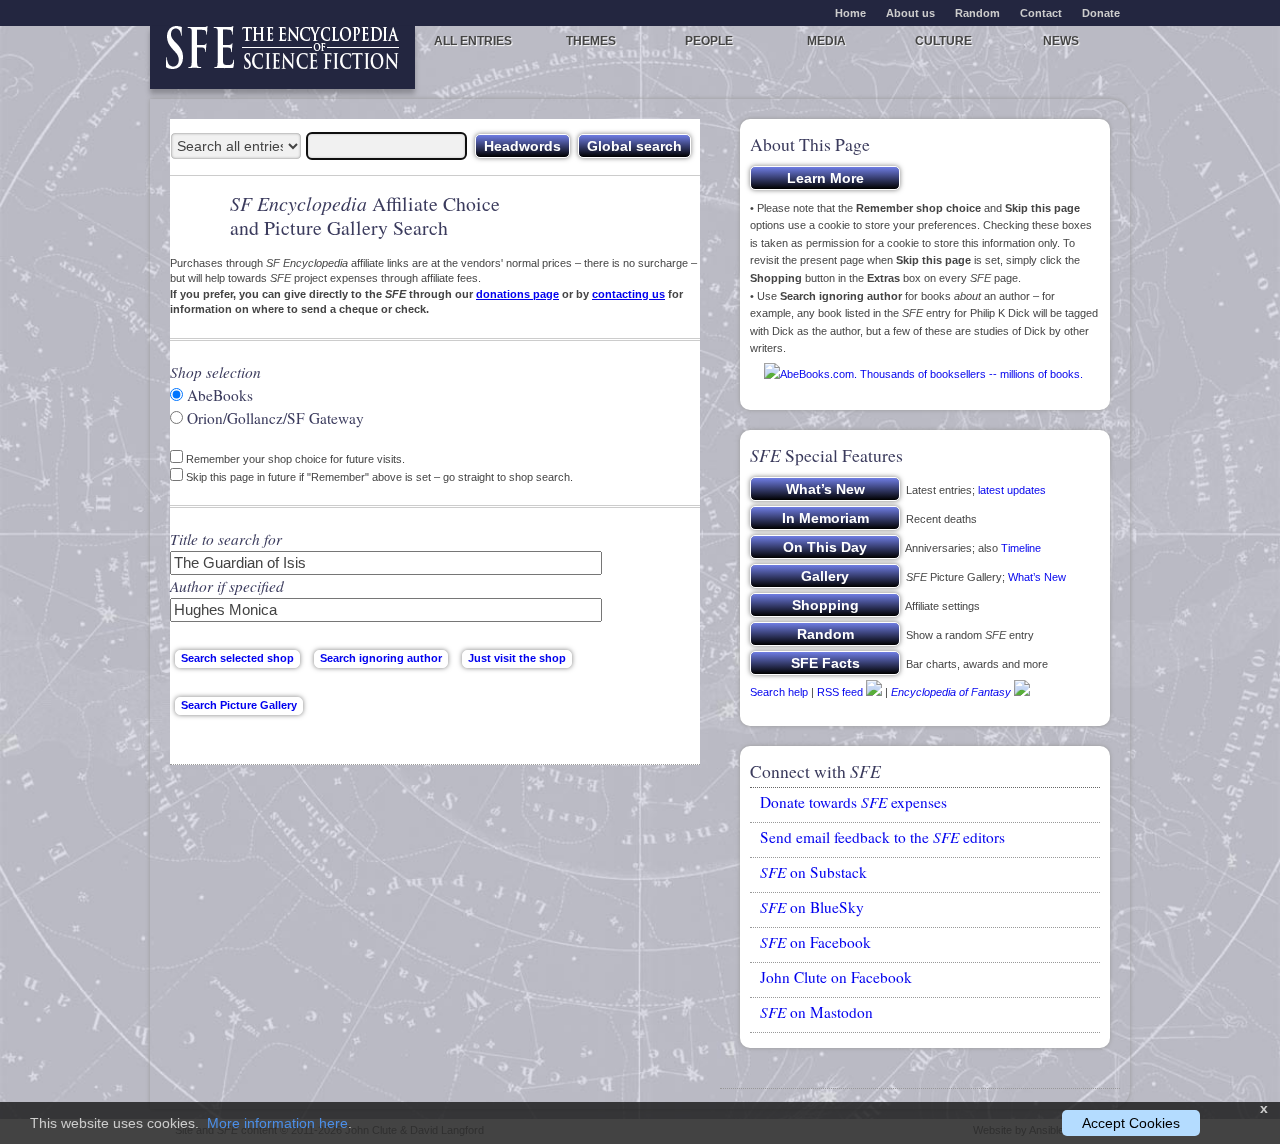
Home (850, 13)
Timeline (1021, 548)
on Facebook (815, 942)
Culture (943, 41)
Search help (779, 692)
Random (977, 13)
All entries (473, 41)
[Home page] (282, 57)
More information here (277, 1123)
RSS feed (840, 692)
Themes (591, 41)
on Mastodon (816, 1012)
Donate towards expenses (853, 802)
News (1061, 41)
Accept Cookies (1131, 1123)
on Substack (813, 872)
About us (910, 13)
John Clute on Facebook (836, 977)
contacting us (628, 294)
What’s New (1037, 577)
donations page (517, 294)
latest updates (1012, 490)
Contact (1041, 13)
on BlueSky (812, 907)
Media (826, 41)
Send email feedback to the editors (882, 837)
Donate (1101, 13)
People (709, 41)
